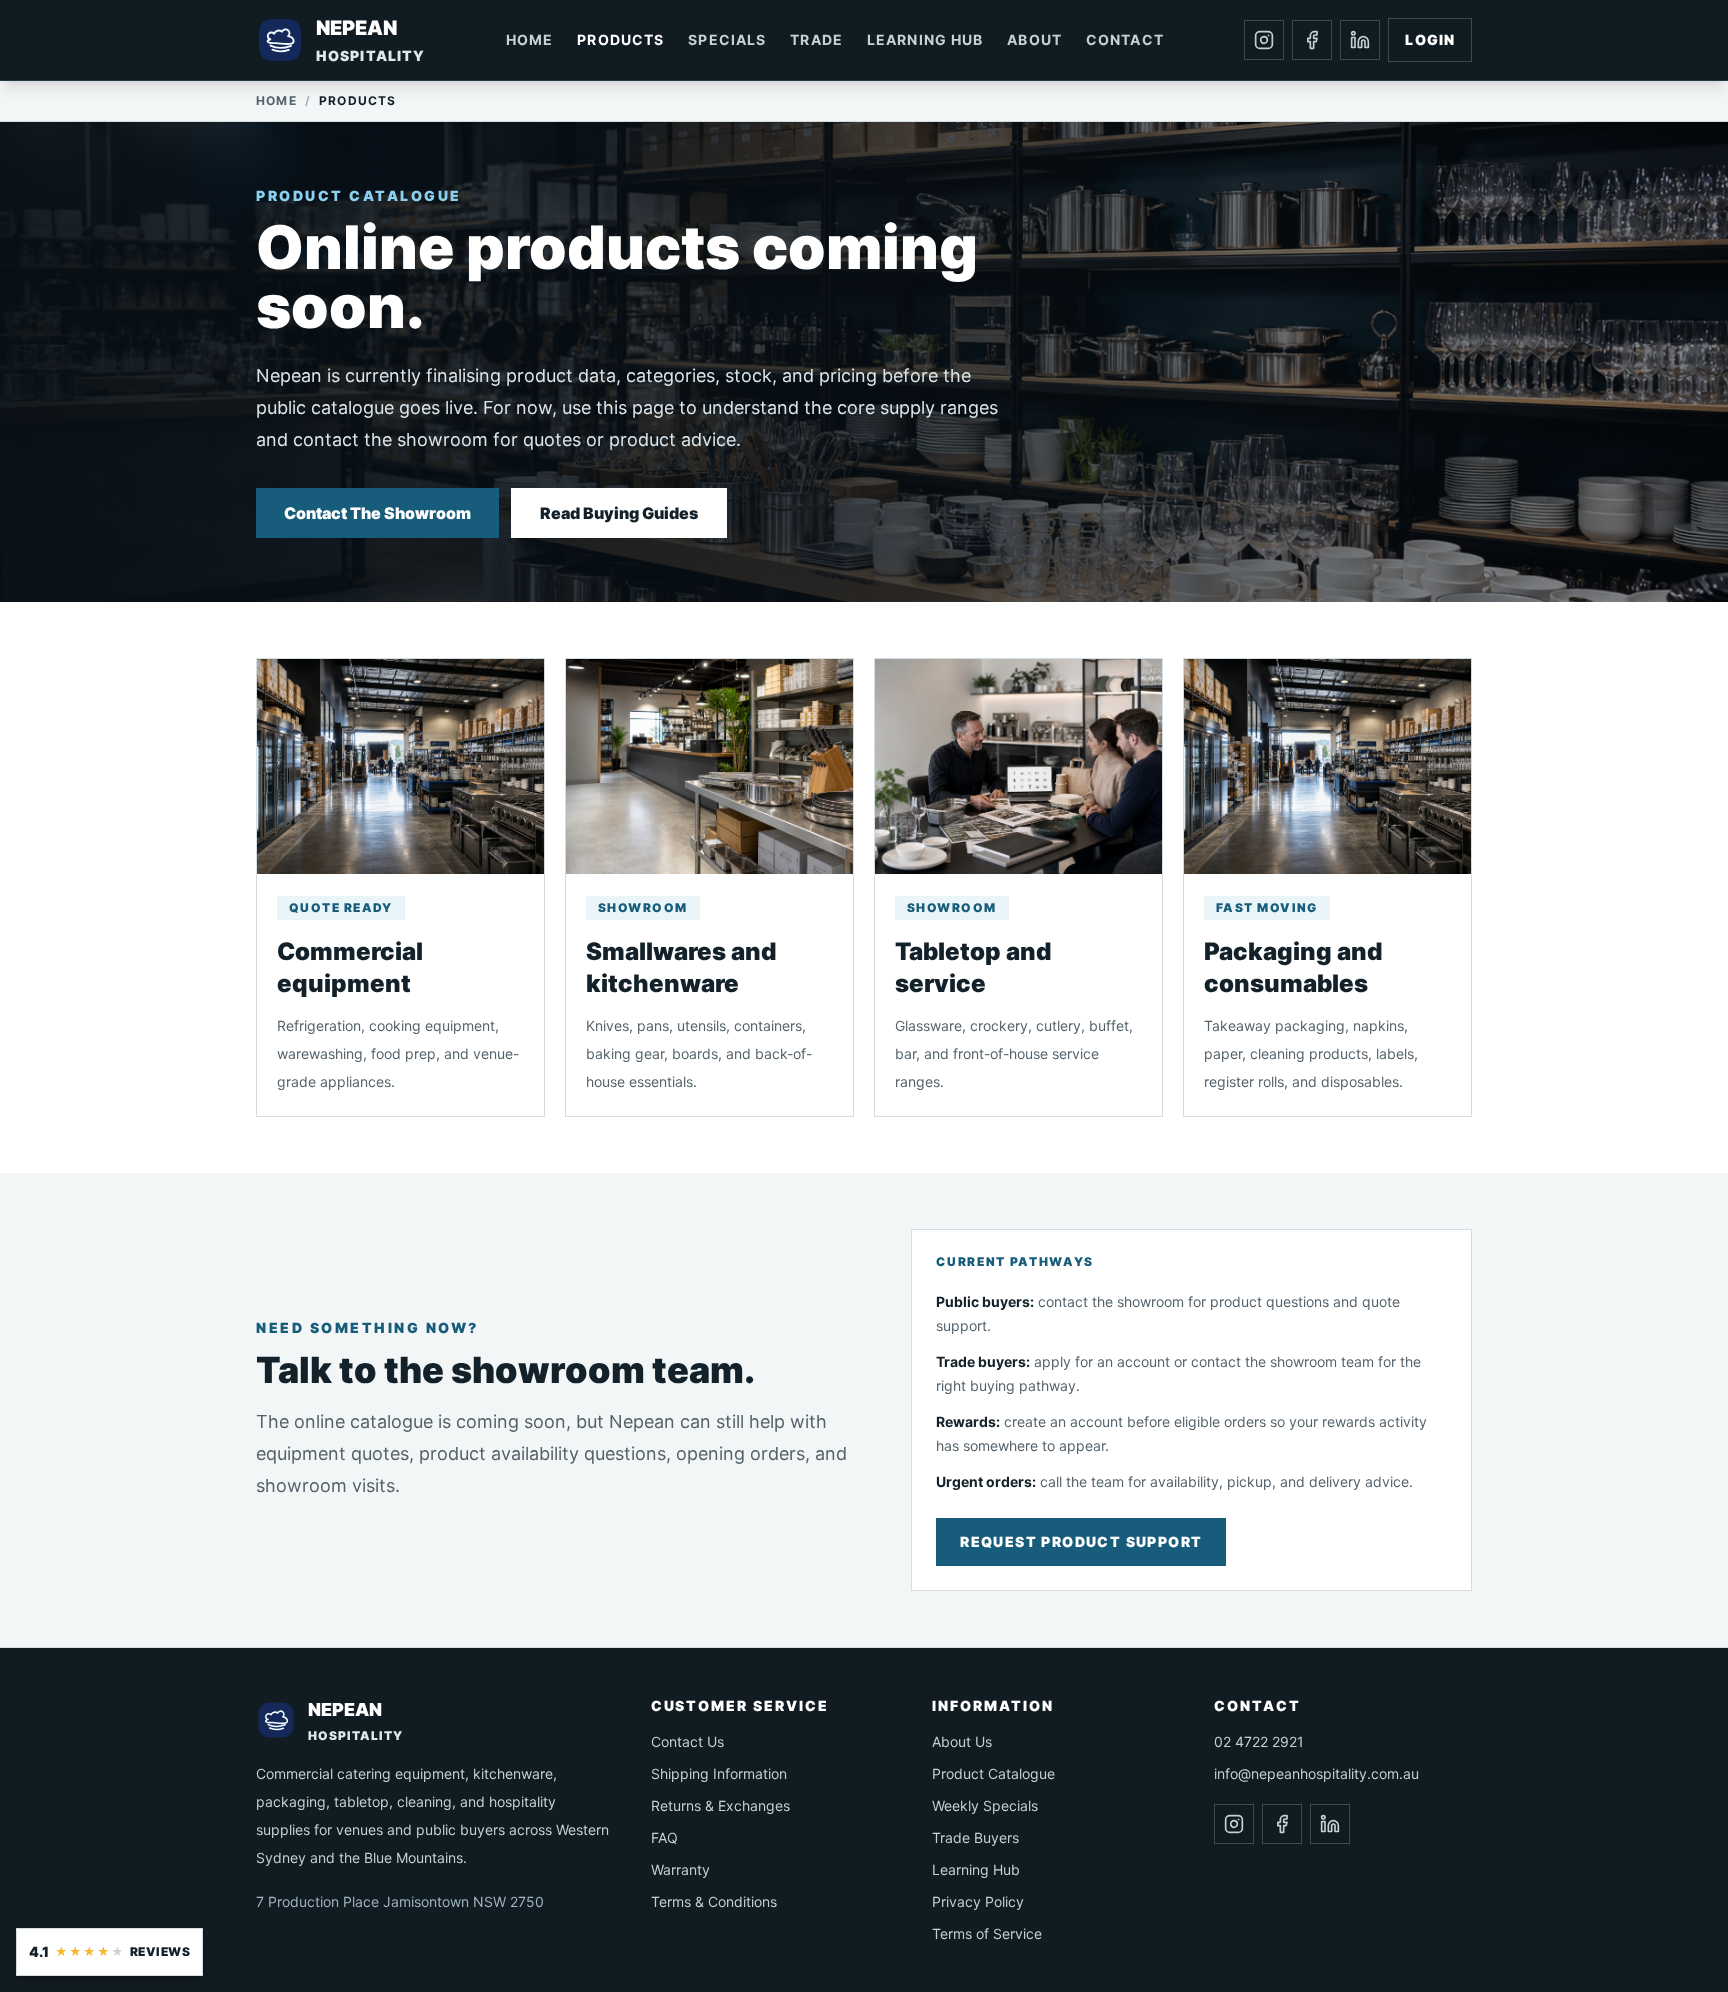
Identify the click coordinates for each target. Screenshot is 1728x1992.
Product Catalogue (993, 1773)
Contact (1125, 39)
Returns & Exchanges (720, 1805)
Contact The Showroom (377, 513)
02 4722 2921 (1259, 1741)
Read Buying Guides (619, 513)
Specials (727, 39)
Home (529, 39)
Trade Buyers (975, 1837)
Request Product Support (1081, 1541)
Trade (816, 39)
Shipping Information (719, 1773)
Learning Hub (925, 39)
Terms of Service (987, 1933)
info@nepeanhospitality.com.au (1316, 1773)
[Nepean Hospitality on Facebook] (1312, 40)
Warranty (680, 1869)
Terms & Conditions (714, 1901)
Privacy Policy (978, 1901)
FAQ (664, 1837)
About (1034, 39)
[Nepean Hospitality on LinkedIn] (1360, 40)
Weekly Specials (985, 1805)
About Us (962, 1741)
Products (620, 39)
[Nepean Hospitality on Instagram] (1264, 40)
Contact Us (687, 1741)
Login (1430, 39)
